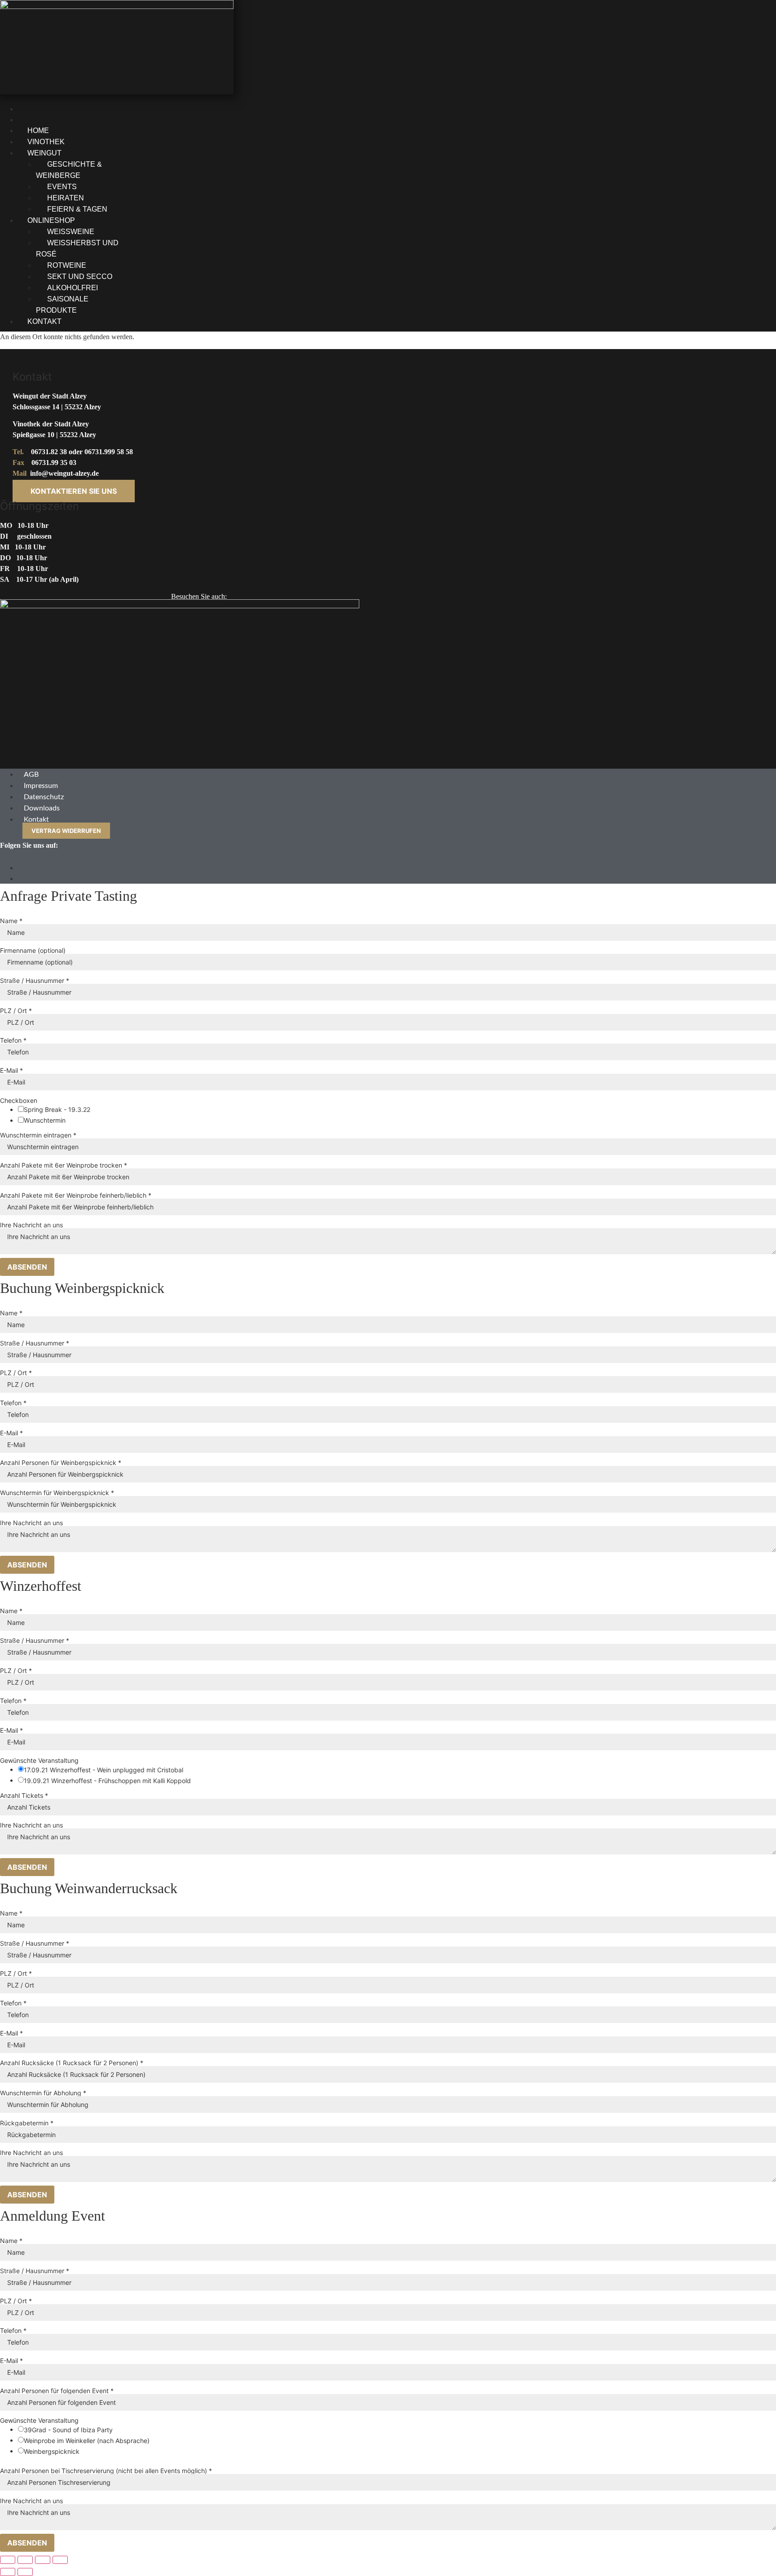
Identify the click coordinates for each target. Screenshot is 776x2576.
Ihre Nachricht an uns (31, 1225)
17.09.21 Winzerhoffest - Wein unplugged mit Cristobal (104, 1770)
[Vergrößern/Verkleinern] (8, 2560)
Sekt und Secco (80, 277)
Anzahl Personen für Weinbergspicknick (61, 1463)
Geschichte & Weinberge (69, 170)
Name (11, 921)
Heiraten (66, 198)
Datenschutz (44, 797)
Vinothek (46, 142)
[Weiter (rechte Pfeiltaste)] (25, 2572)
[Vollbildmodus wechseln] (25, 2560)
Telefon (13, 1040)
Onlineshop (51, 220)
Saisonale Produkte (62, 305)
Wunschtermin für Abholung (43, 2093)
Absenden (27, 1267)
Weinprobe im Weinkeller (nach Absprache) (87, 2441)
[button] (280, 153)
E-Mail (11, 1071)
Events (62, 187)
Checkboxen (19, 1101)
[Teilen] (43, 2560)
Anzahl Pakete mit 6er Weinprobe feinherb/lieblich (76, 1195)
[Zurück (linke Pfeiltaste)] (8, 2572)
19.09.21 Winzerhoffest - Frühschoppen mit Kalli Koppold (107, 1781)
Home (38, 131)
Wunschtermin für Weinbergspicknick (57, 1493)
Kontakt (44, 321)
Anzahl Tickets (24, 1796)
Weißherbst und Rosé (77, 248)
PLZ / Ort (16, 1011)
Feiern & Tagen (77, 209)
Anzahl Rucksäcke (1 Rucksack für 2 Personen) (72, 2063)
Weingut (44, 153)
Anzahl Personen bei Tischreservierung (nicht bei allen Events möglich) (106, 2471)
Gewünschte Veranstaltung (39, 1761)
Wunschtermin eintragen (38, 1135)
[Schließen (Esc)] (60, 2560)
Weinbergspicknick (52, 2452)
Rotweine (67, 265)
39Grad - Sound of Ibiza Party (68, 2430)
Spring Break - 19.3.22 (57, 1110)
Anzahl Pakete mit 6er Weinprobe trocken (64, 1165)
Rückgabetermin (27, 2123)
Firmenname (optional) (33, 951)
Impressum (41, 786)
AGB (31, 775)
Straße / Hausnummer (35, 981)
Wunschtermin (45, 1120)
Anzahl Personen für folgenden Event (57, 2391)
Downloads (42, 808)
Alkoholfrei (73, 288)
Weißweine (71, 232)
